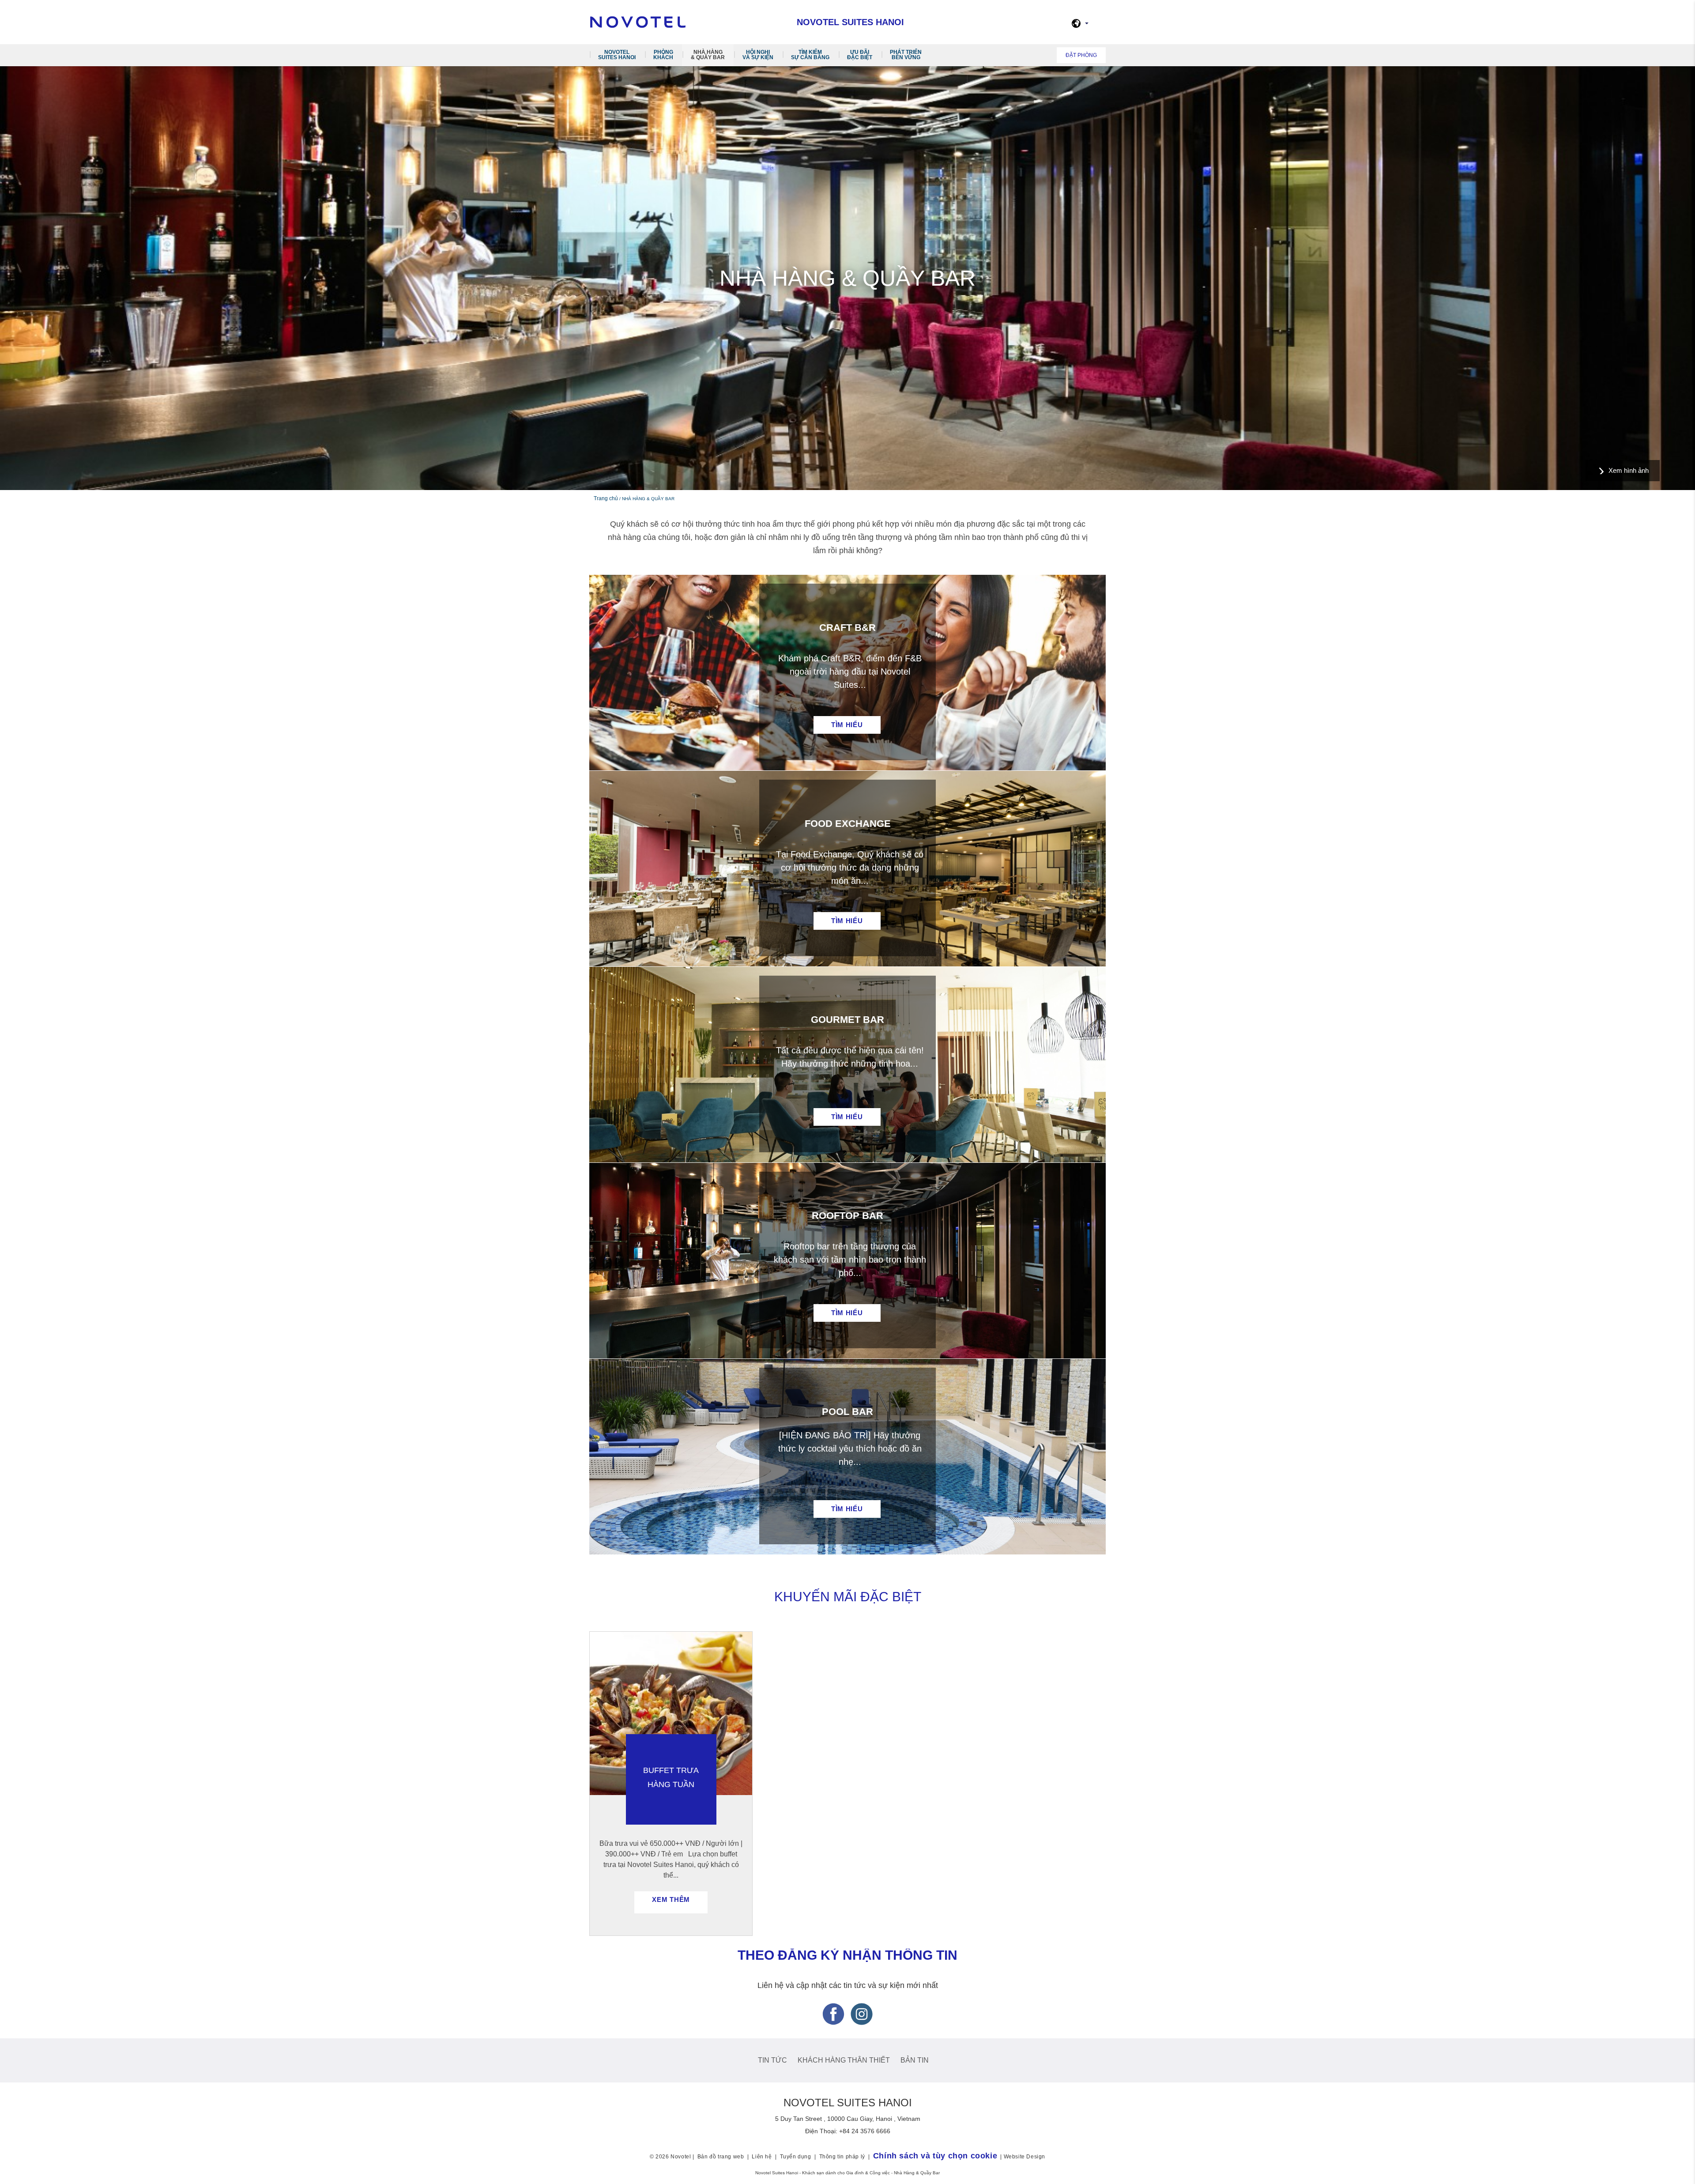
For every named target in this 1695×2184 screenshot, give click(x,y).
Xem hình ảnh (1629, 470)
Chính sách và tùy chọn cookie (935, 2156)
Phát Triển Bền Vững (906, 55)
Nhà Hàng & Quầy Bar (708, 55)
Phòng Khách (663, 55)
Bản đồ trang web (721, 2157)
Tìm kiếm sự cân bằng (810, 55)
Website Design (1025, 2157)
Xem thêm (671, 1899)
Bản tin (915, 2060)
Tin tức (772, 2060)
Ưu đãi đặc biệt (860, 55)
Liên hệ (762, 2157)
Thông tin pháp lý (842, 2157)
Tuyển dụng (796, 2157)
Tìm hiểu (847, 725)
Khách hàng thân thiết (844, 2060)
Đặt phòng (1081, 55)
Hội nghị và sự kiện (758, 55)
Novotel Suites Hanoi (617, 55)
